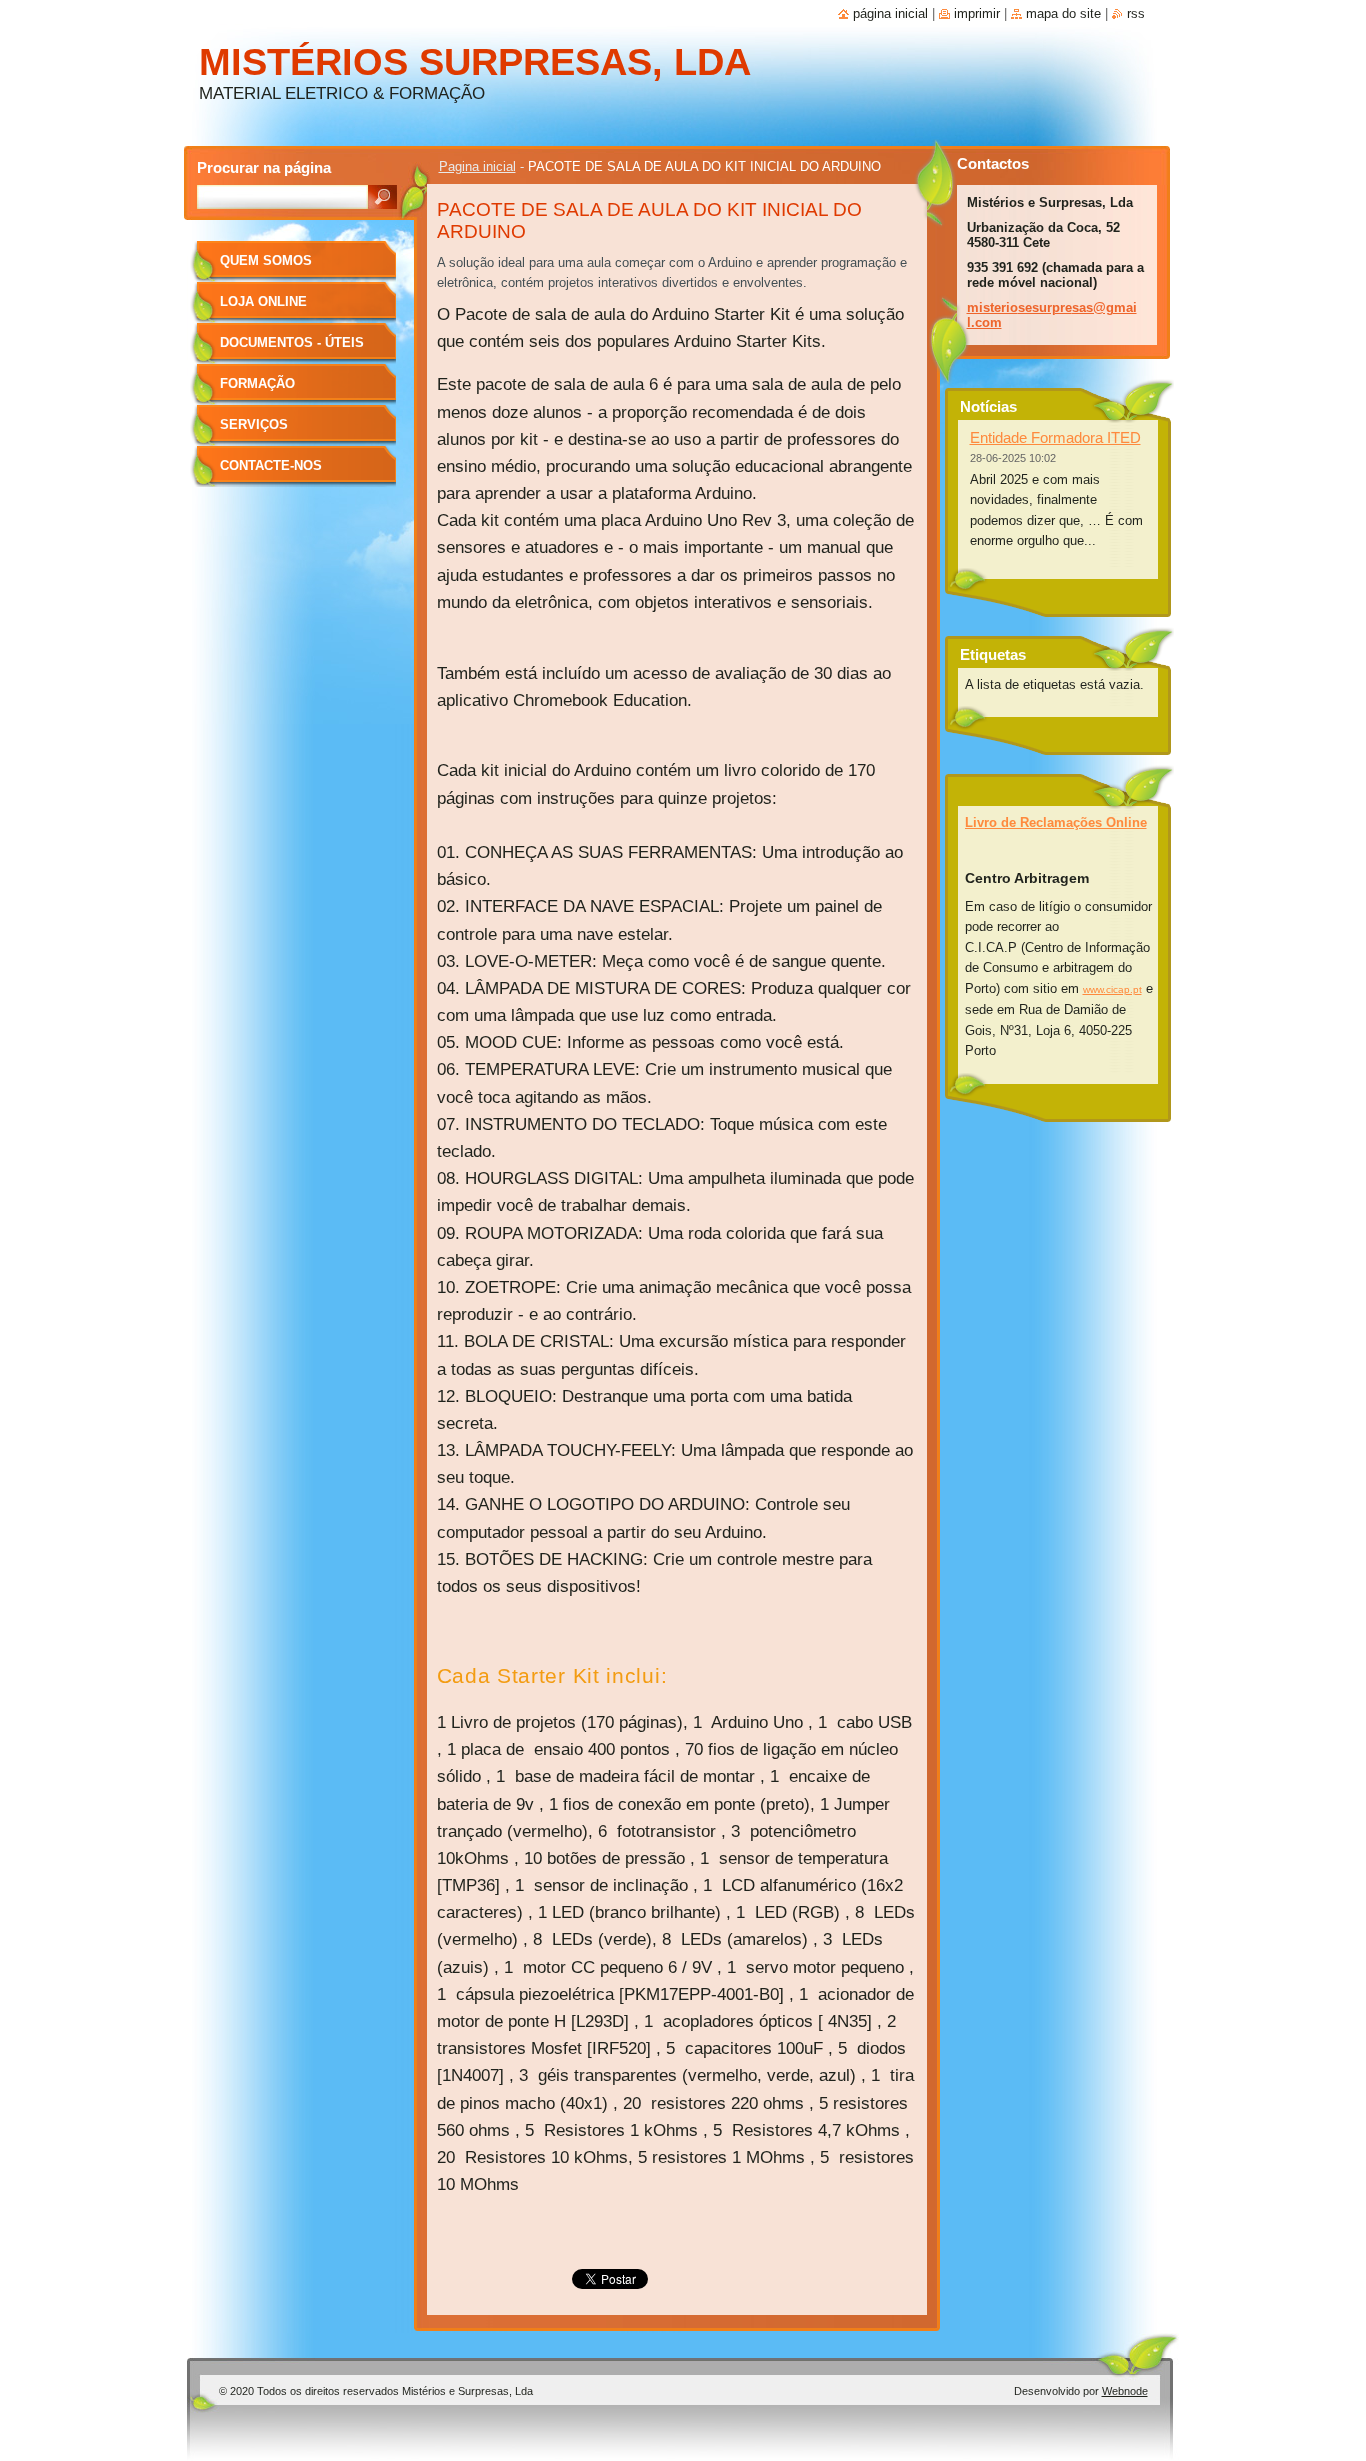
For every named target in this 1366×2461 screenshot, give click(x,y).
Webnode (1125, 2391)
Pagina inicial (477, 166)
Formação (257, 383)
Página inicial (890, 13)
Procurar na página (264, 167)
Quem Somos (266, 260)
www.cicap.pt (1112, 989)
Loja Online (263, 301)
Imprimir (977, 13)
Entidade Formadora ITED (1055, 437)
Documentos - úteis (292, 342)
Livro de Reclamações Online (1056, 822)
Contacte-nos (271, 465)
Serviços (254, 424)
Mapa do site (1063, 13)
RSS (1136, 13)
